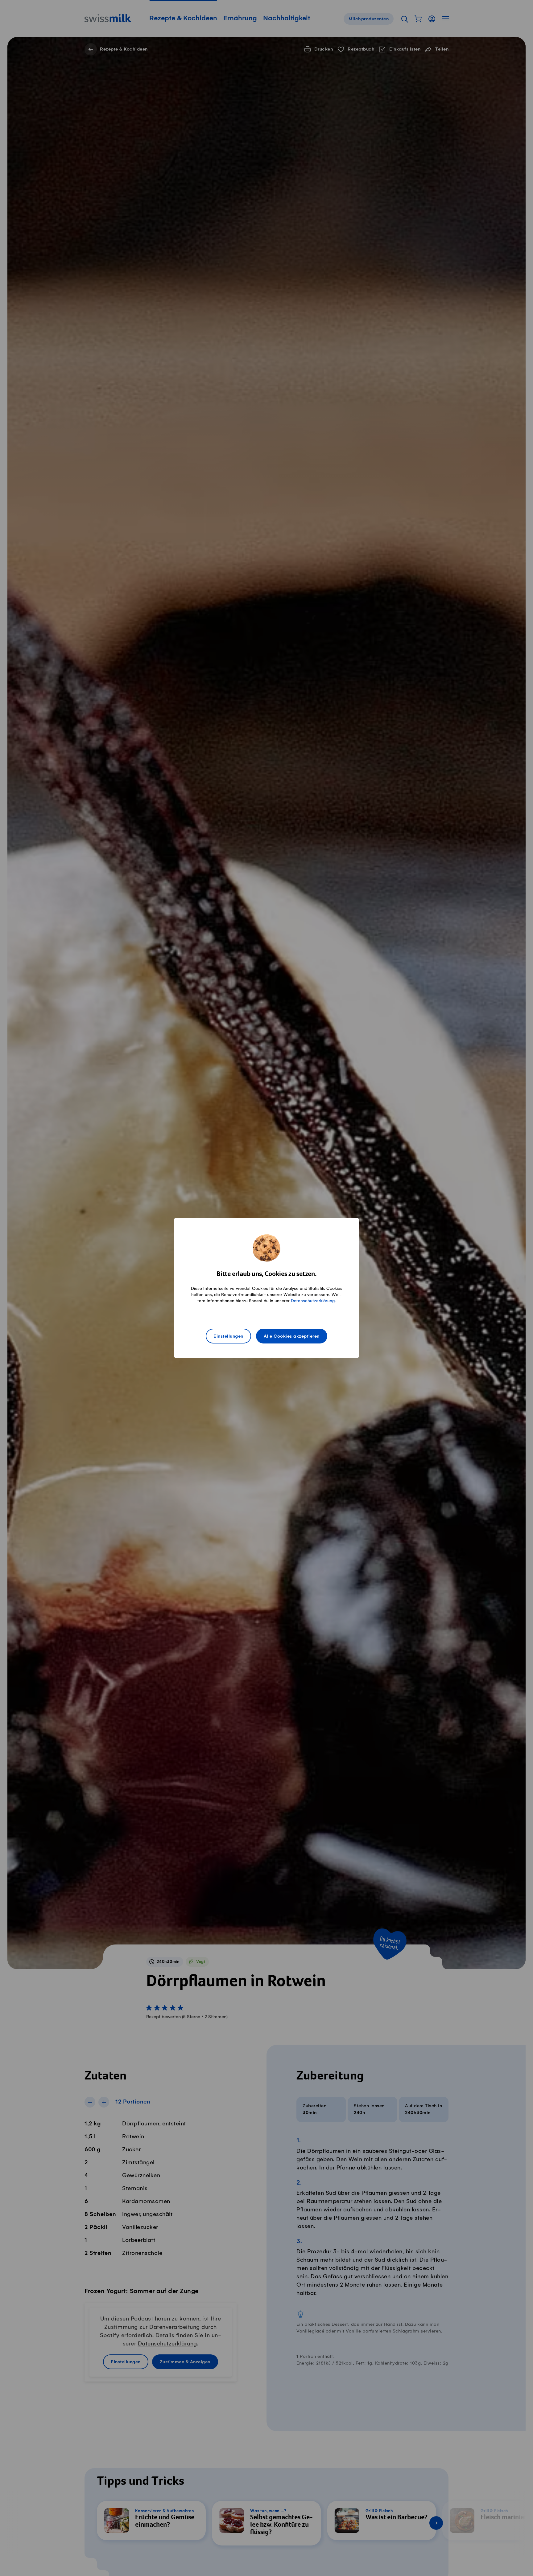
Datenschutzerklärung (313, 1301)
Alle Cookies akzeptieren (292, 1336)
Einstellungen (228, 1336)
